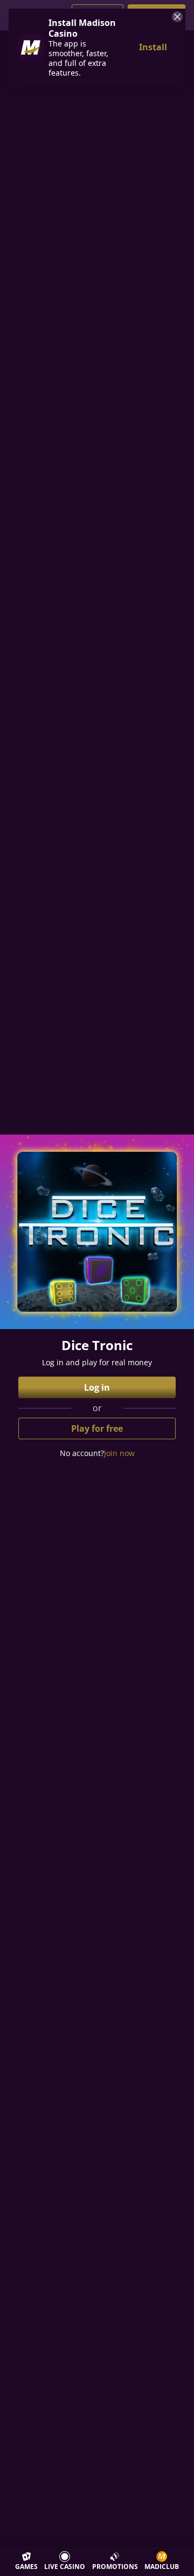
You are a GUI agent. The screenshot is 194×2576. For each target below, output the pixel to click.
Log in (97, 1387)
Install (153, 47)
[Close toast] (176, 18)
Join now (119, 1453)
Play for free (97, 1428)
